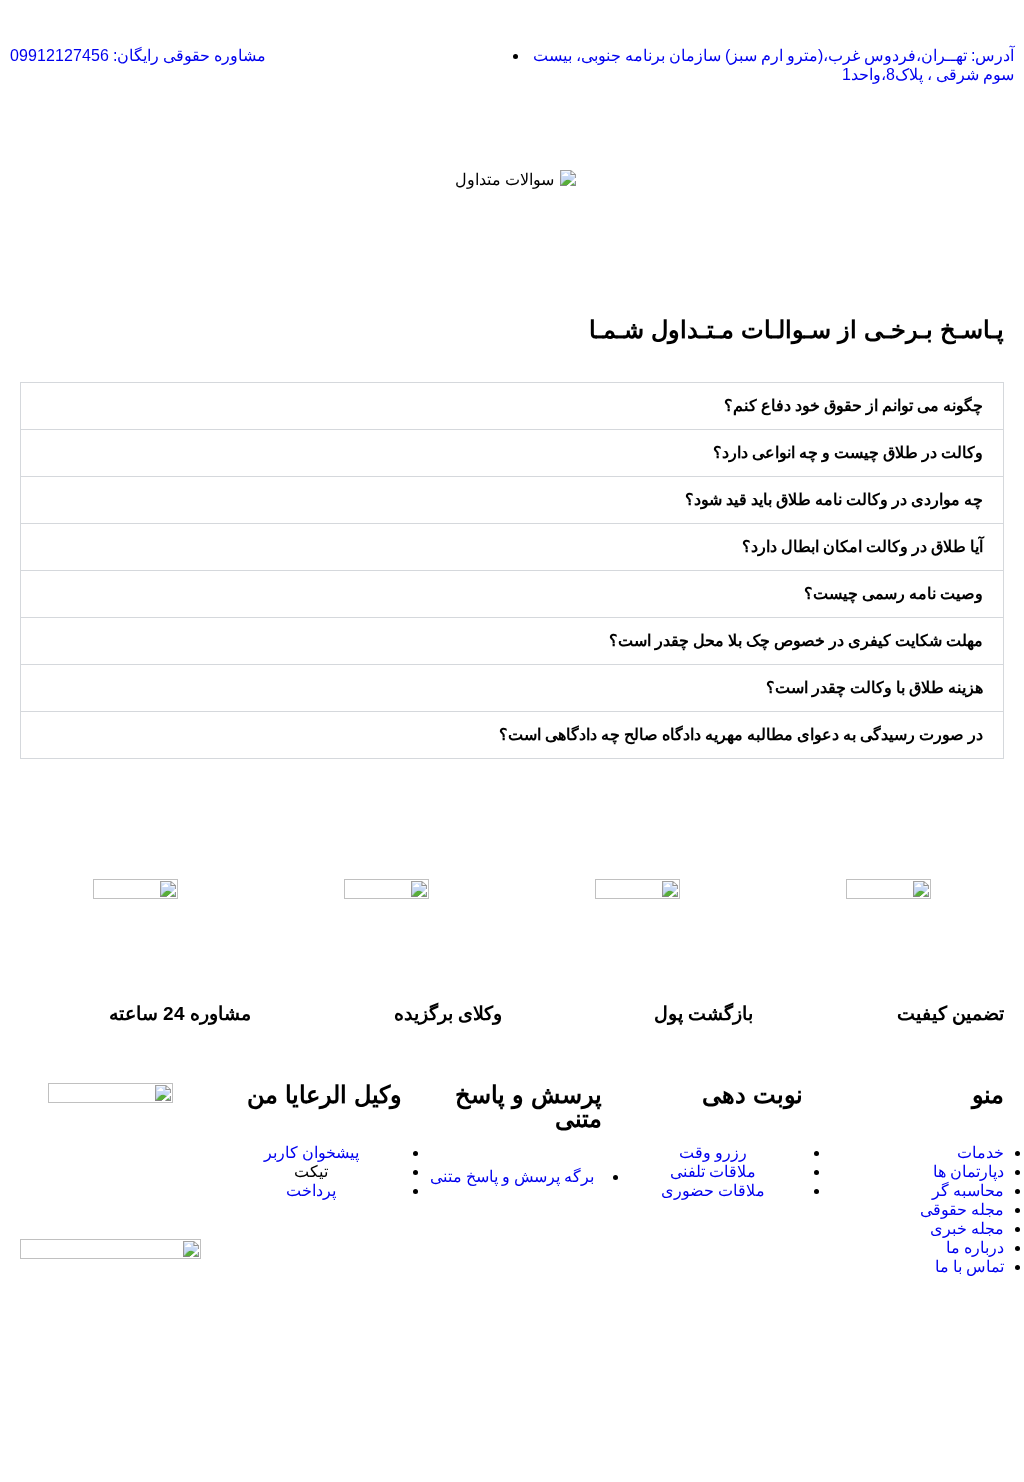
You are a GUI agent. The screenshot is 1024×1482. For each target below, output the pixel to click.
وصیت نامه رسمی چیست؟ (893, 593)
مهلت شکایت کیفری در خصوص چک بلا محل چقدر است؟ (796, 640)
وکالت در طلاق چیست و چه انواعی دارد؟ (848, 452)
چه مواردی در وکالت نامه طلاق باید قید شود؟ (834, 499)
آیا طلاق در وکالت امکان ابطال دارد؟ (862, 546)
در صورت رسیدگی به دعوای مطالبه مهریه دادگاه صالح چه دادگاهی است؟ (741, 734)
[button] (512, 406)
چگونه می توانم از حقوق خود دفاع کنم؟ (853, 405)
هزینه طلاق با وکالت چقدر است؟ (874, 687)
